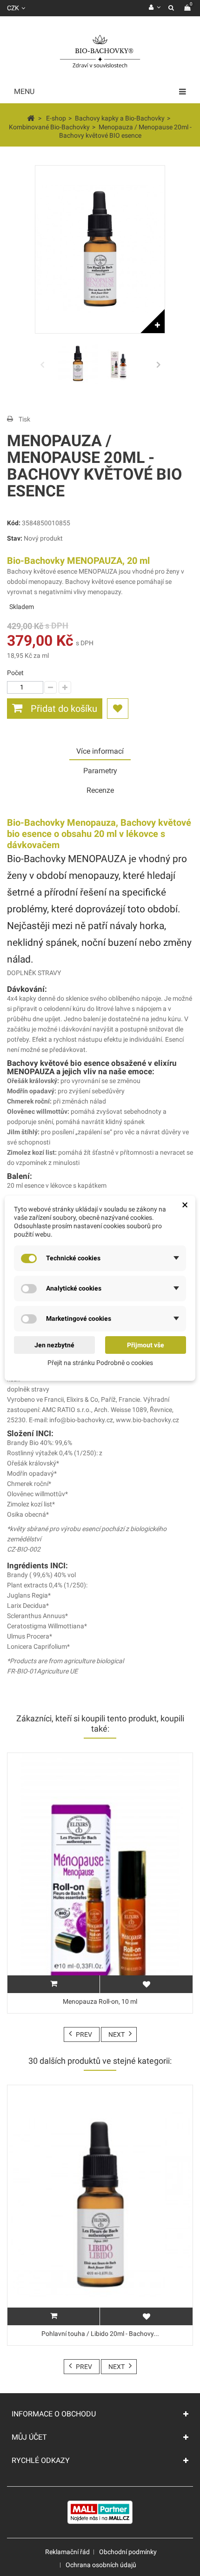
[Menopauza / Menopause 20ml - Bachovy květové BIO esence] (78, 364)
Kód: (14, 523)
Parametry (100, 771)
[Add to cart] (53, 2316)
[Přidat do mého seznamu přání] (118, 709)
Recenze (100, 790)
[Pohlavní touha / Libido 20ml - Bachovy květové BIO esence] (100, 2205)
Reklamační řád (67, 2552)
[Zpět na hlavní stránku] (31, 118)
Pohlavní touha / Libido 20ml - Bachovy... (100, 2334)
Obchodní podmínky (128, 2552)
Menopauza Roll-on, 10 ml (100, 2001)
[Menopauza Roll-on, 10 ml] (100, 1873)
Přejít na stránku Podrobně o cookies (100, 1363)
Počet (15, 673)
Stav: (15, 538)
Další (158, 364)
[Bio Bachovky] (100, 52)
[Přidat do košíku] (53, 1984)
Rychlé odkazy (41, 2460)
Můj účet (29, 2437)
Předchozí (42, 364)
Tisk (24, 419)
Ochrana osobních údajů (101, 2565)
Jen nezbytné (54, 1345)
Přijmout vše (146, 1345)
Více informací (100, 751)
